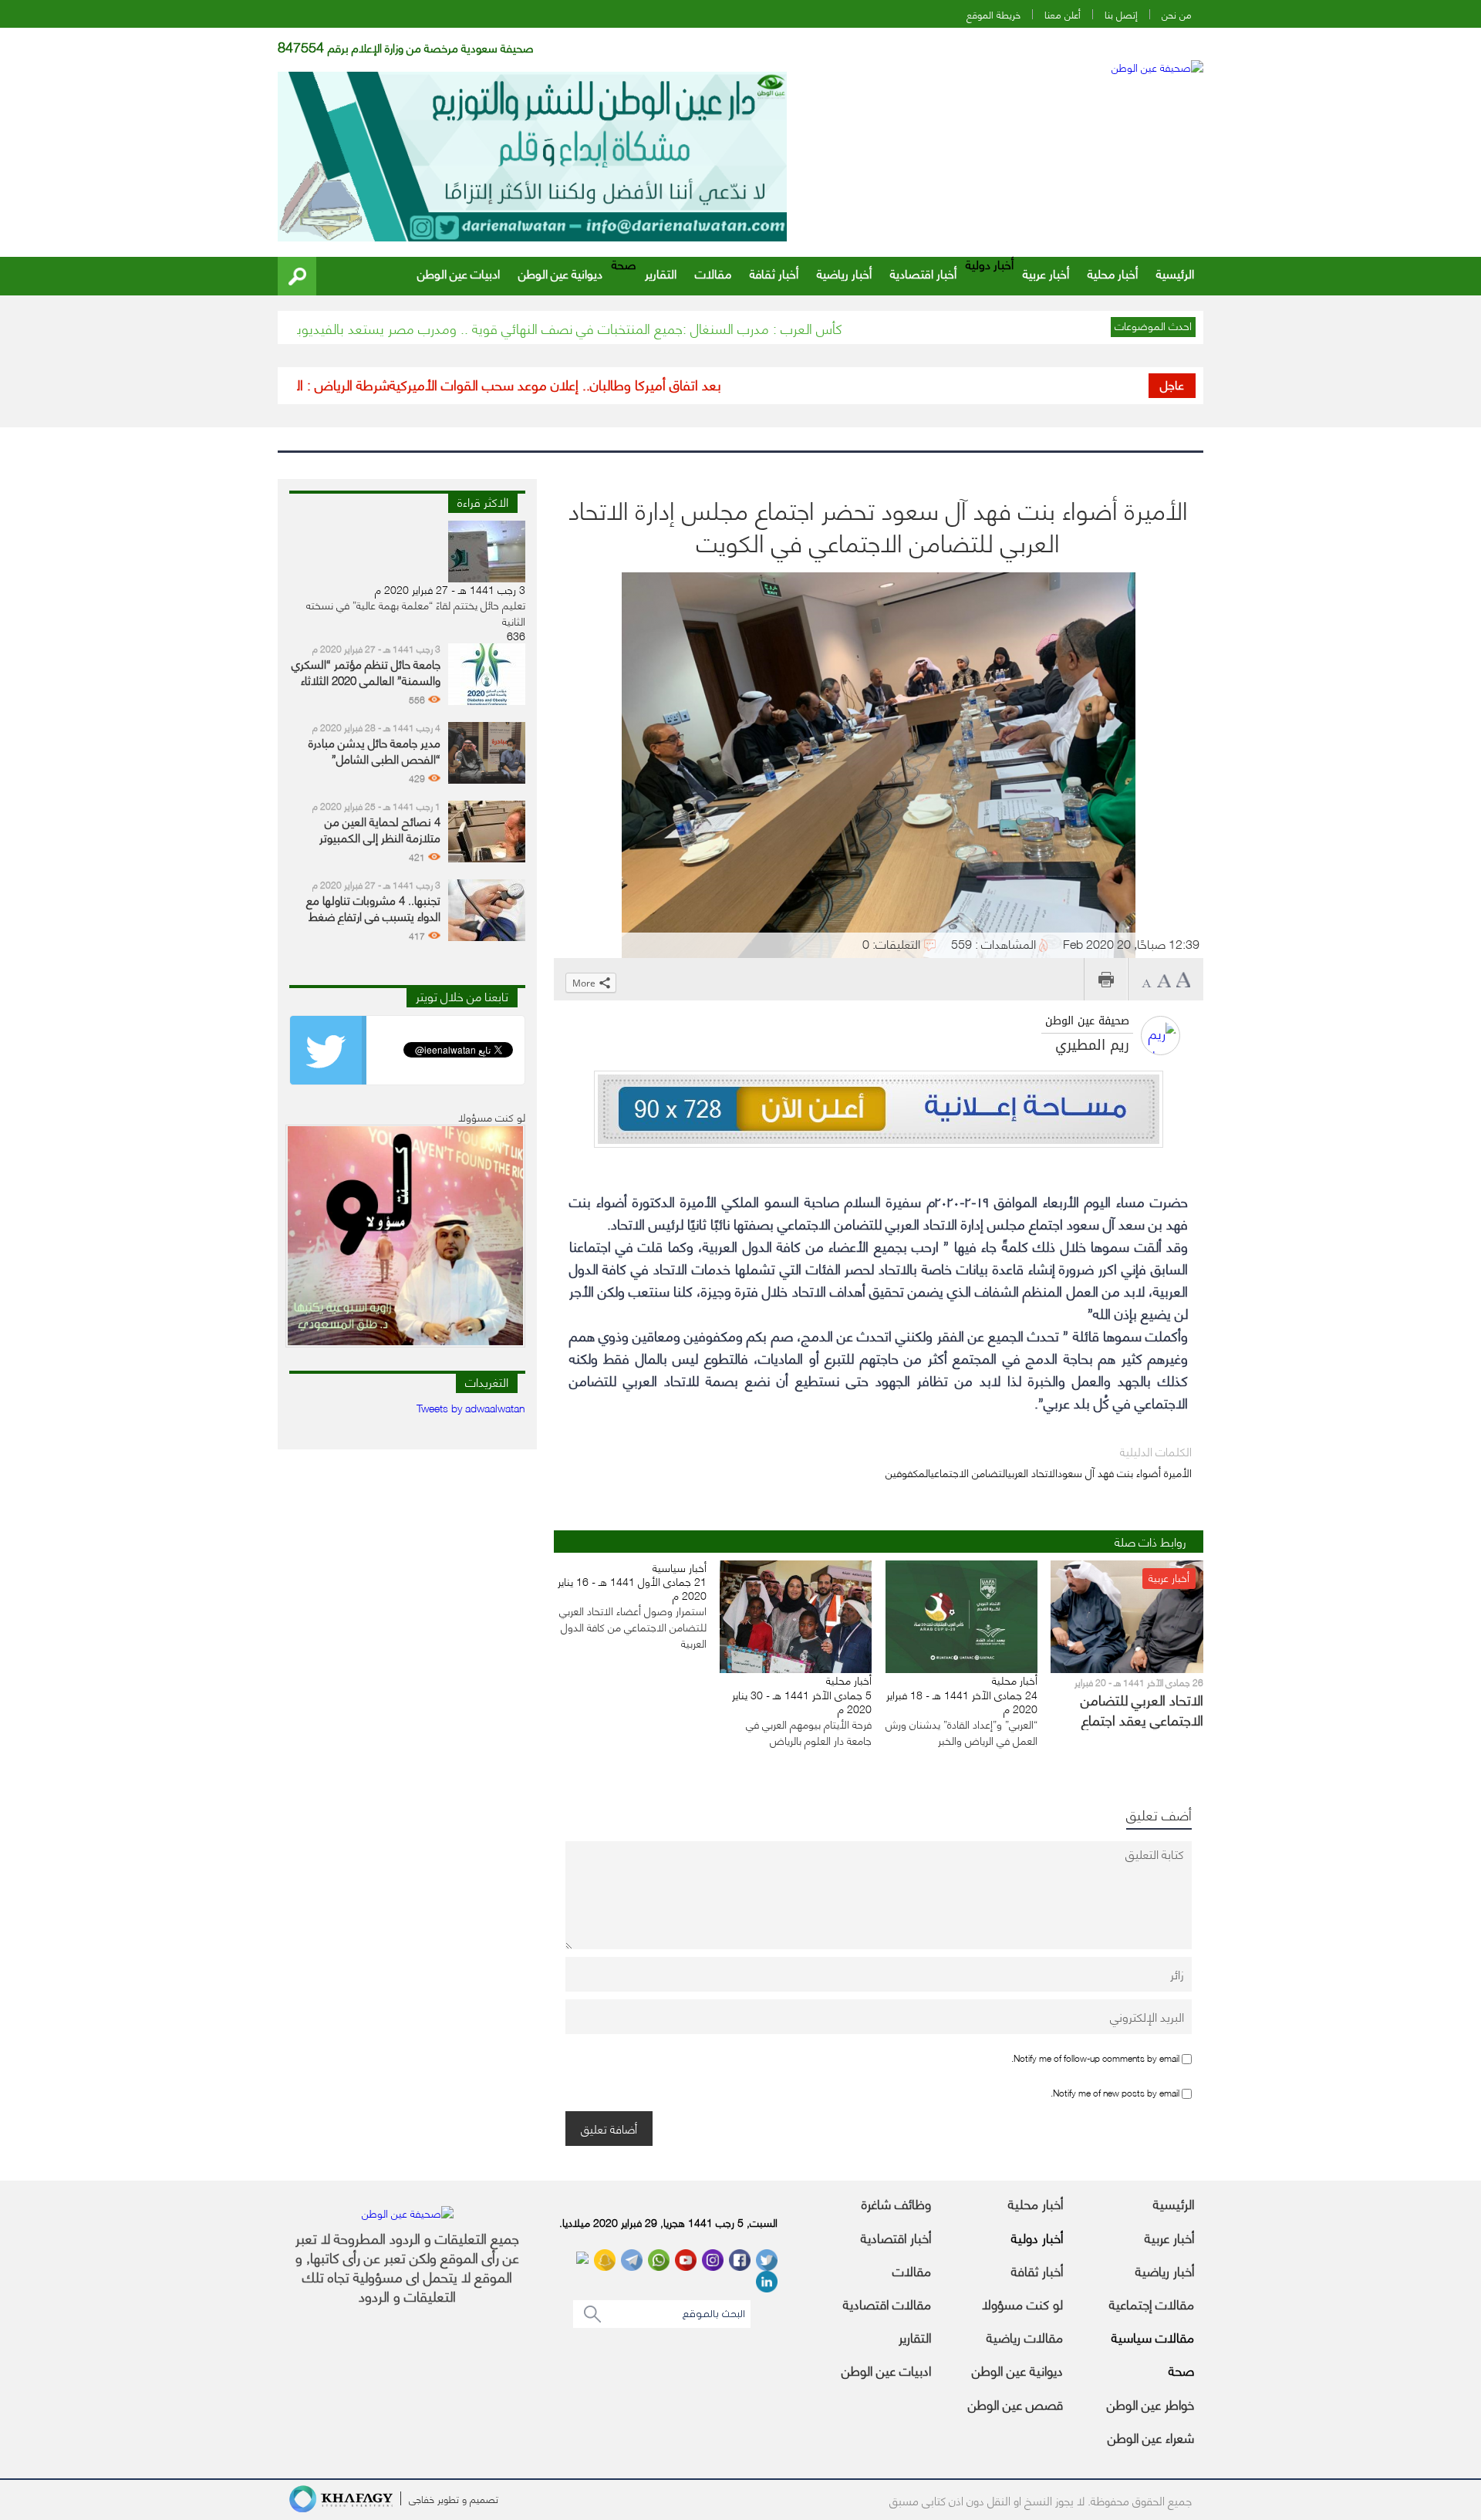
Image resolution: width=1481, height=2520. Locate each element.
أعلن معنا (1063, 14)
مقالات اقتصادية (887, 2303)
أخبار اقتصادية (923, 273)
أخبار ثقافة (774, 273)
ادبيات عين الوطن (459, 273)
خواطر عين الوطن (1150, 2404)
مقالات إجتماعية (1152, 2303)
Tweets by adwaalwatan (471, 1407)
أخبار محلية (1113, 273)
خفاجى (422, 2498)
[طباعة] (1106, 979)
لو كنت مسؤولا (1022, 2303)
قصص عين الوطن (1015, 2404)
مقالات (713, 273)
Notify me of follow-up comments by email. (1095, 2058)
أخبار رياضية (844, 273)
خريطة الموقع (994, 14)
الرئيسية (1175, 273)
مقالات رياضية (1025, 2336)
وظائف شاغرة (896, 2203)
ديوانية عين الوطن (560, 273)
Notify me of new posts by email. (1115, 2092)
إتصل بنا (1121, 14)
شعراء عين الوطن (1151, 2437)
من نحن (1177, 14)
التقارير (661, 273)
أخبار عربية (1046, 273)
